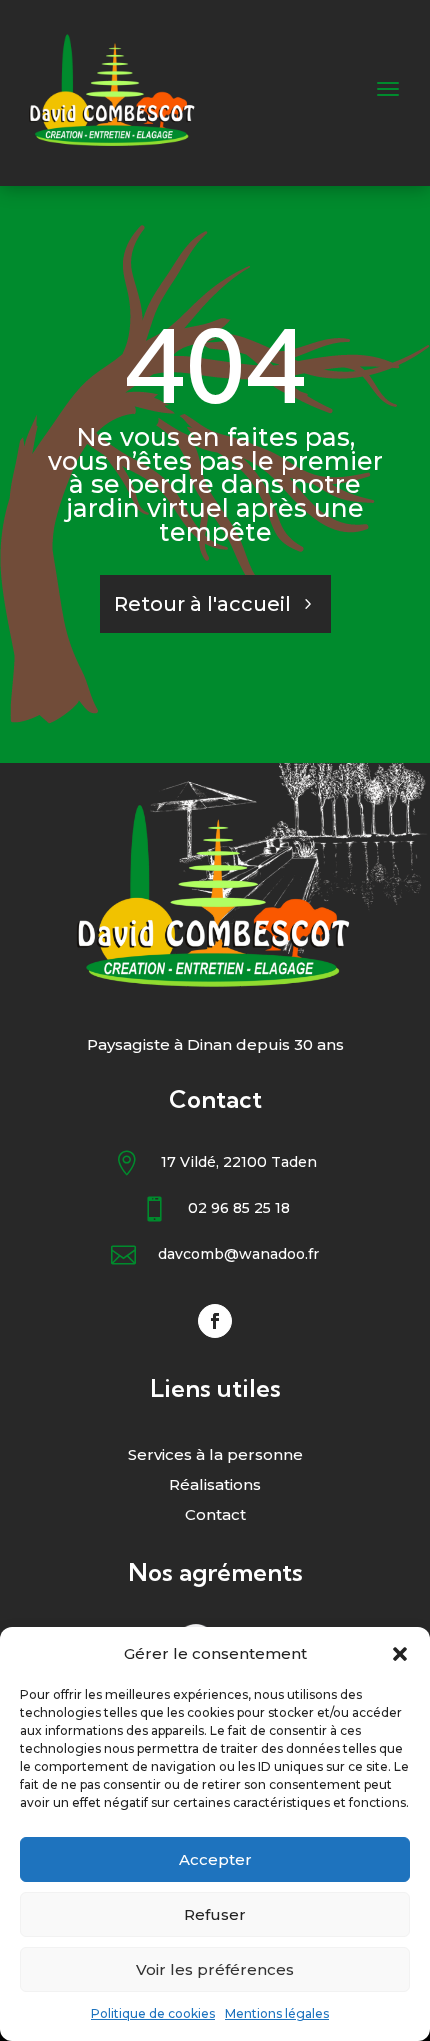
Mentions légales (277, 2013)
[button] (400, 1654)
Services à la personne (215, 1456)
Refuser (215, 1914)
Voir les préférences (215, 1969)
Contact (215, 1516)
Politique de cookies (153, 2013)
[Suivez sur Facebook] (215, 1321)
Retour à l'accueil (202, 604)
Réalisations (215, 1486)
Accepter (215, 1859)
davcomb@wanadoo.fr (238, 1254)
